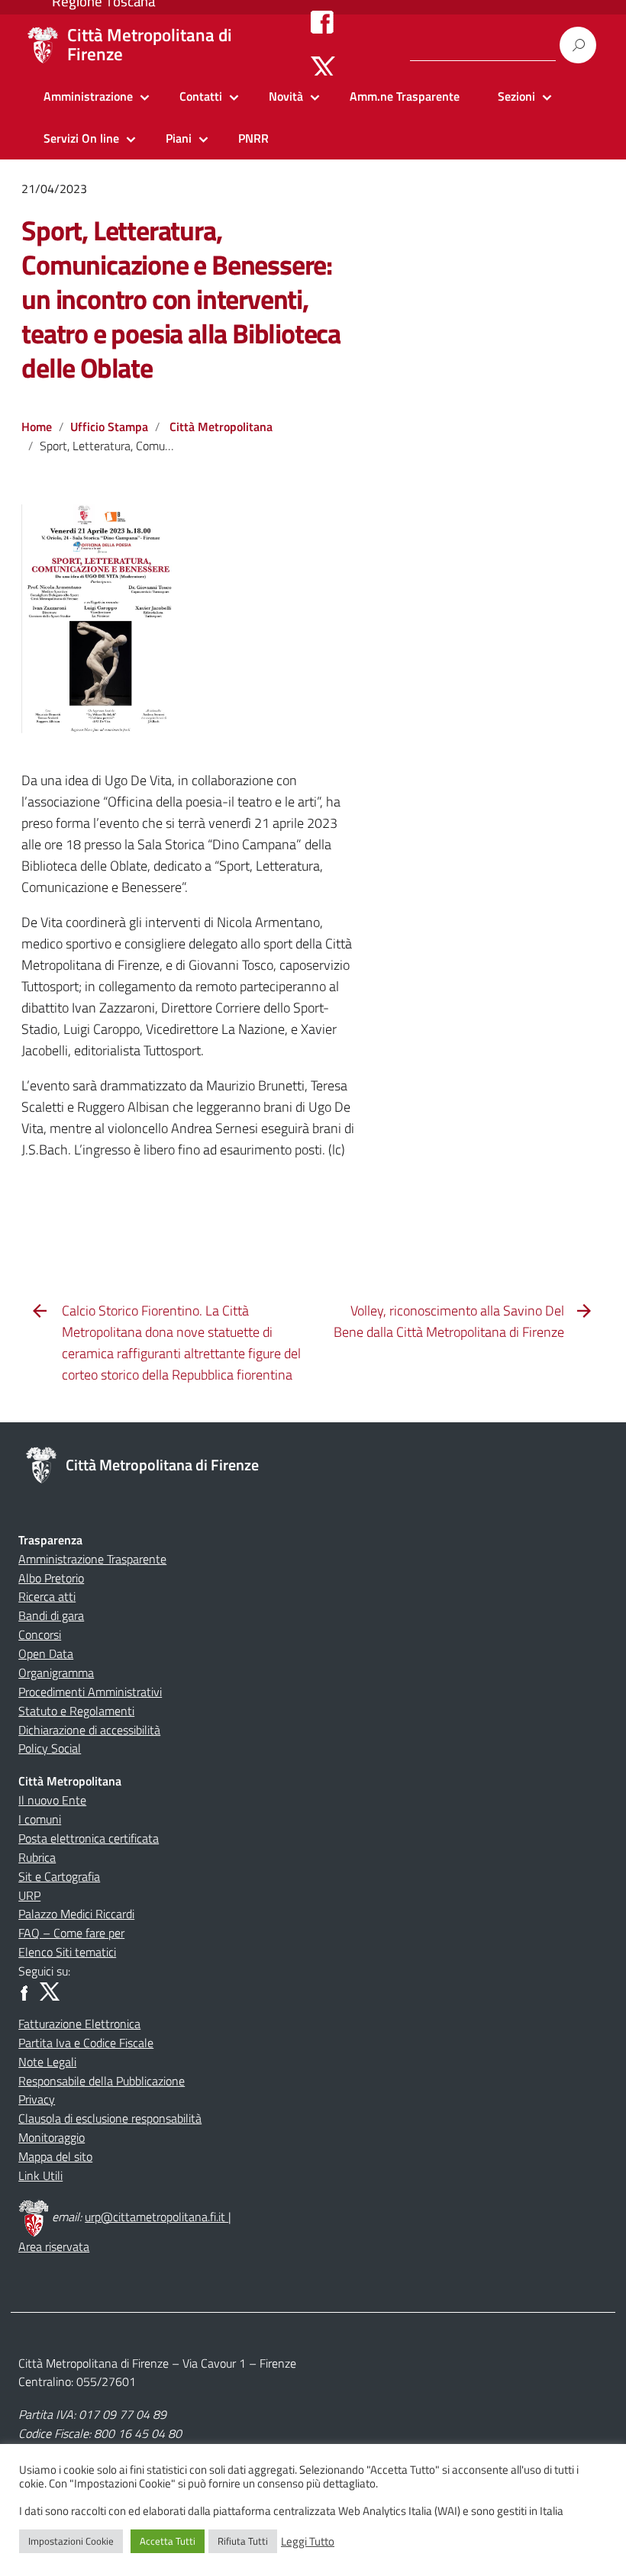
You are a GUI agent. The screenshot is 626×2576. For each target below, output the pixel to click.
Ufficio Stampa (109, 427)
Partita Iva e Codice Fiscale (86, 2043)
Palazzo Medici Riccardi (76, 1914)
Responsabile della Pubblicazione (102, 2081)
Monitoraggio (52, 2137)
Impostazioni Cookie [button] (71, 2541)
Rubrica (37, 1857)
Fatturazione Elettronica (79, 2024)
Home (37, 427)
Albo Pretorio (51, 1578)
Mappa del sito (55, 2156)
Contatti (201, 96)
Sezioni (516, 96)
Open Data (46, 1653)
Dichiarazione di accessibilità (89, 1730)
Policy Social (50, 1748)
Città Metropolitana (221, 427)
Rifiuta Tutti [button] (243, 2541)
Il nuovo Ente (52, 1800)
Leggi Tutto (308, 2542)
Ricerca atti (47, 1596)
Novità (286, 96)
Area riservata (54, 2246)
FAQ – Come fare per (71, 1933)
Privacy (37, 2099)
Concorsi (40, 1634)
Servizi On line (81, 138)
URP (29, 1895)
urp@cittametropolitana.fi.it (156, 2217)
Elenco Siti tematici (67, 1952)
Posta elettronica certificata (89, 1838)
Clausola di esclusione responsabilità (110, 2118)
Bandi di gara (51, 1615)
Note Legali (47, 2062)
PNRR (253, 138)
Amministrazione (88, 96)
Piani (179, 138)
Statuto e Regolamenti (76, 1711)
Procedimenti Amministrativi (90, 1692)
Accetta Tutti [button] (168, 2541)
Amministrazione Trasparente (92, 1559)
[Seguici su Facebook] (322, 21)
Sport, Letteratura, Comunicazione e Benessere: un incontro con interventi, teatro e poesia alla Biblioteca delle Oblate (181, 299)
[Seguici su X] (323, 67)
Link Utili (40, 2175)
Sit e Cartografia (59, 1876)
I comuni (40, 1819)
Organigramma (56, 1673)
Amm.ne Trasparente (405, 96)
